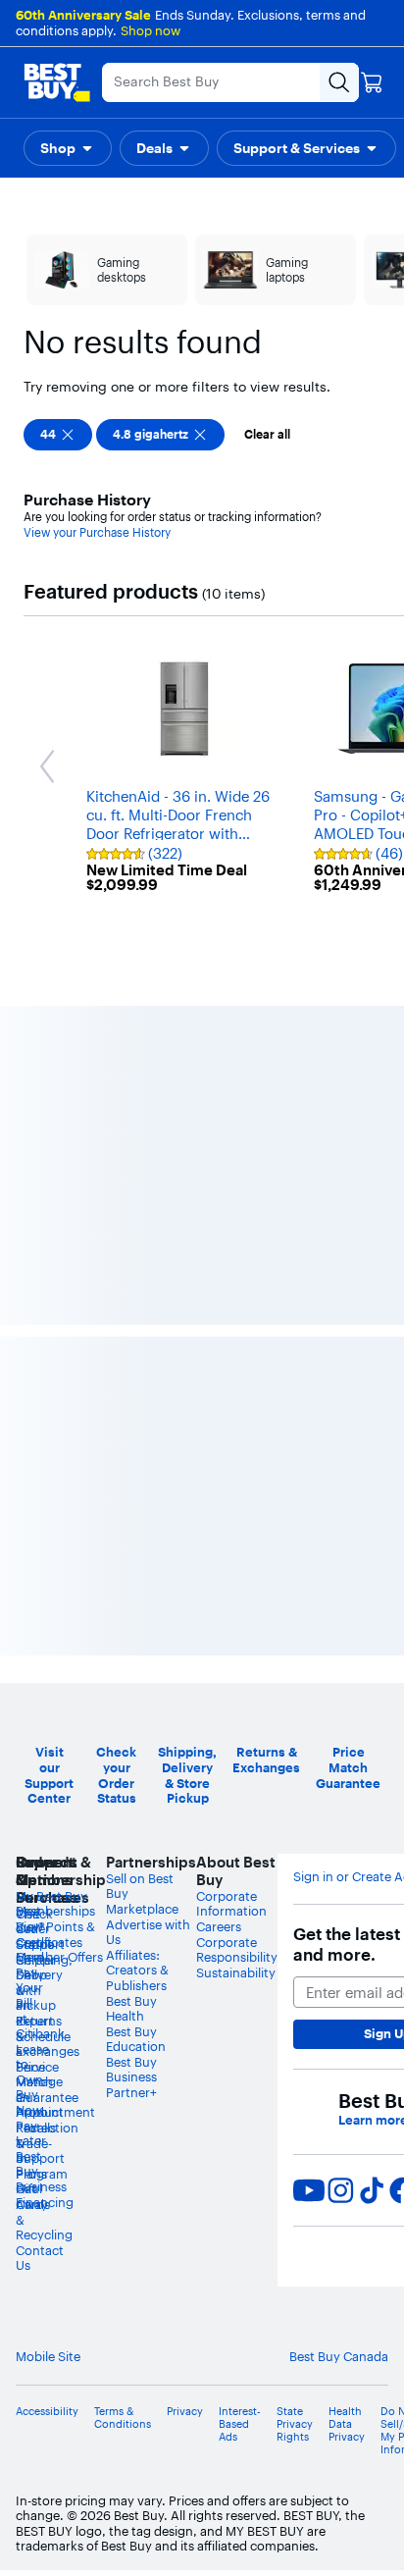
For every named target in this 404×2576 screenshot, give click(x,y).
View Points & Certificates (55, 1934)
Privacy (185, 2412)
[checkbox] (58, 435)
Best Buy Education (136, 2039)
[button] (68, 148)
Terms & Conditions (123, 2418)
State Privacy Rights (295, 2424)
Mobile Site (48, 2357)
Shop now (151, 30)
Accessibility (47, 2412)
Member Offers (59, 1957)
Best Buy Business (131, 2070)
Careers (219, 1926)
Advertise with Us (148, 1932)
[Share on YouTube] (309, 2190)
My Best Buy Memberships (55, 1904)
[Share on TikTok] (372, 2190)
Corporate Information (231, 1904)
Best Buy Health (131, 2009)
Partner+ (131, 2092)
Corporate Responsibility (237, 1950)
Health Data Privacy (347, 2424)
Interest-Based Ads (240, 2424)
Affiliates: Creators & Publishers (137, 1970)
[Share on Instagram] (340, 2190)
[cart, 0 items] (372, 82)
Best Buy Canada (339, 2356)
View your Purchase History (97, 532)
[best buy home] (57, 82)
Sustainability (236, 1972)
